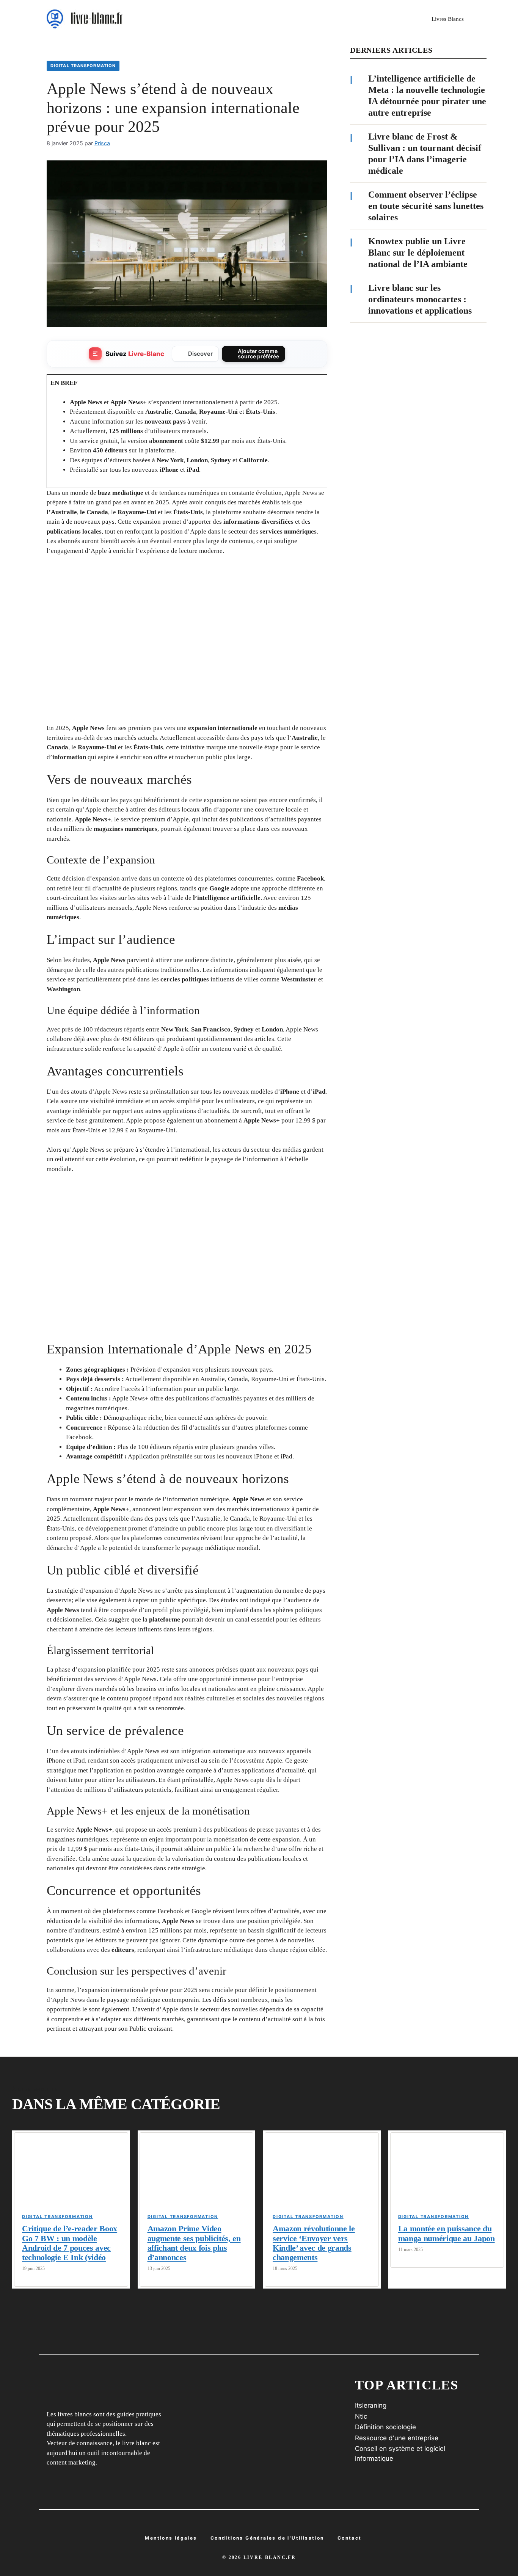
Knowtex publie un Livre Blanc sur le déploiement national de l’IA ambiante (418, 253)
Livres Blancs (448, 19)
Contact (350, 2538)
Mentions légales (171, 2538)
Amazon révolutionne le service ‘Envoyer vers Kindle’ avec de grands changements (314, 2243)
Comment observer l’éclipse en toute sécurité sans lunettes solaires (426, 206)
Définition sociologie (385, 2427)
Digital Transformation (83, 66)
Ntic (361, 2416)
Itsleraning (371, 2405)
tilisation (267, 2538)
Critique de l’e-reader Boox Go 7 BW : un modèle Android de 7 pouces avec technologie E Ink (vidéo (70, 2243)
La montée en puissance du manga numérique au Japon (447, 2233)
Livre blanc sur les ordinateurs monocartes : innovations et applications (420, 299)
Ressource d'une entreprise (397, 2438)
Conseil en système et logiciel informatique (400, 2454)
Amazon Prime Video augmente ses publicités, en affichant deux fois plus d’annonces (194, 2243)
